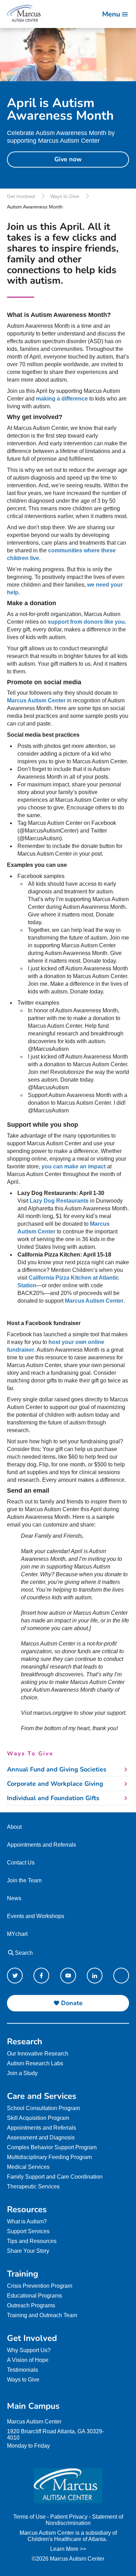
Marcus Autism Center (94, 1301)
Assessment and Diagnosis (41, 2138)
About (14, 1827)
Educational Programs (35, 2296)
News (14, 1898)
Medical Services (28, 2167)
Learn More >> (68, 2549)
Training (23, 2274)
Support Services (28, 2231)
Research (25, 2041)
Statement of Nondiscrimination (84, 2520)
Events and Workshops (36, 1916)
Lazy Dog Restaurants (59, 1201)
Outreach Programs (31, 2305)
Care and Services (42, 2096)
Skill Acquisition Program (38, 2118)
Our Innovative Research (38, 2054)
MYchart (17, 1934)
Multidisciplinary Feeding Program (49, 2157)
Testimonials (22, 2370)
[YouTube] (68, 1976)
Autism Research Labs (35, 2063)
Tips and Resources (32, 2241)
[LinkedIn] (95, 1976)
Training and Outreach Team (42, 2315)
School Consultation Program (43, 2108)
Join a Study (22, 2073)
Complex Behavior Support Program (52, 2147)
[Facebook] (41, 1976)
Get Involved (21, 196)
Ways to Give (65, 196)
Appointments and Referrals (41, 1845)
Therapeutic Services (33, 2186)
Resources (27, 2209)
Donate (72, 2003)
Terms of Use (29, 2517)
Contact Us (21, 1863)
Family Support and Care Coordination (55, 2177)
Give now (68, 159)
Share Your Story (28, 2251)
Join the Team (24, 1880)
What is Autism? (27, 2221)
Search (23, 1953)
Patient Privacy (69, 2517)
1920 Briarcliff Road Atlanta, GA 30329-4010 (55, 2435)
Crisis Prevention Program (40, 2286)
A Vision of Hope (28, 2360)
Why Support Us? (29, 2350)
